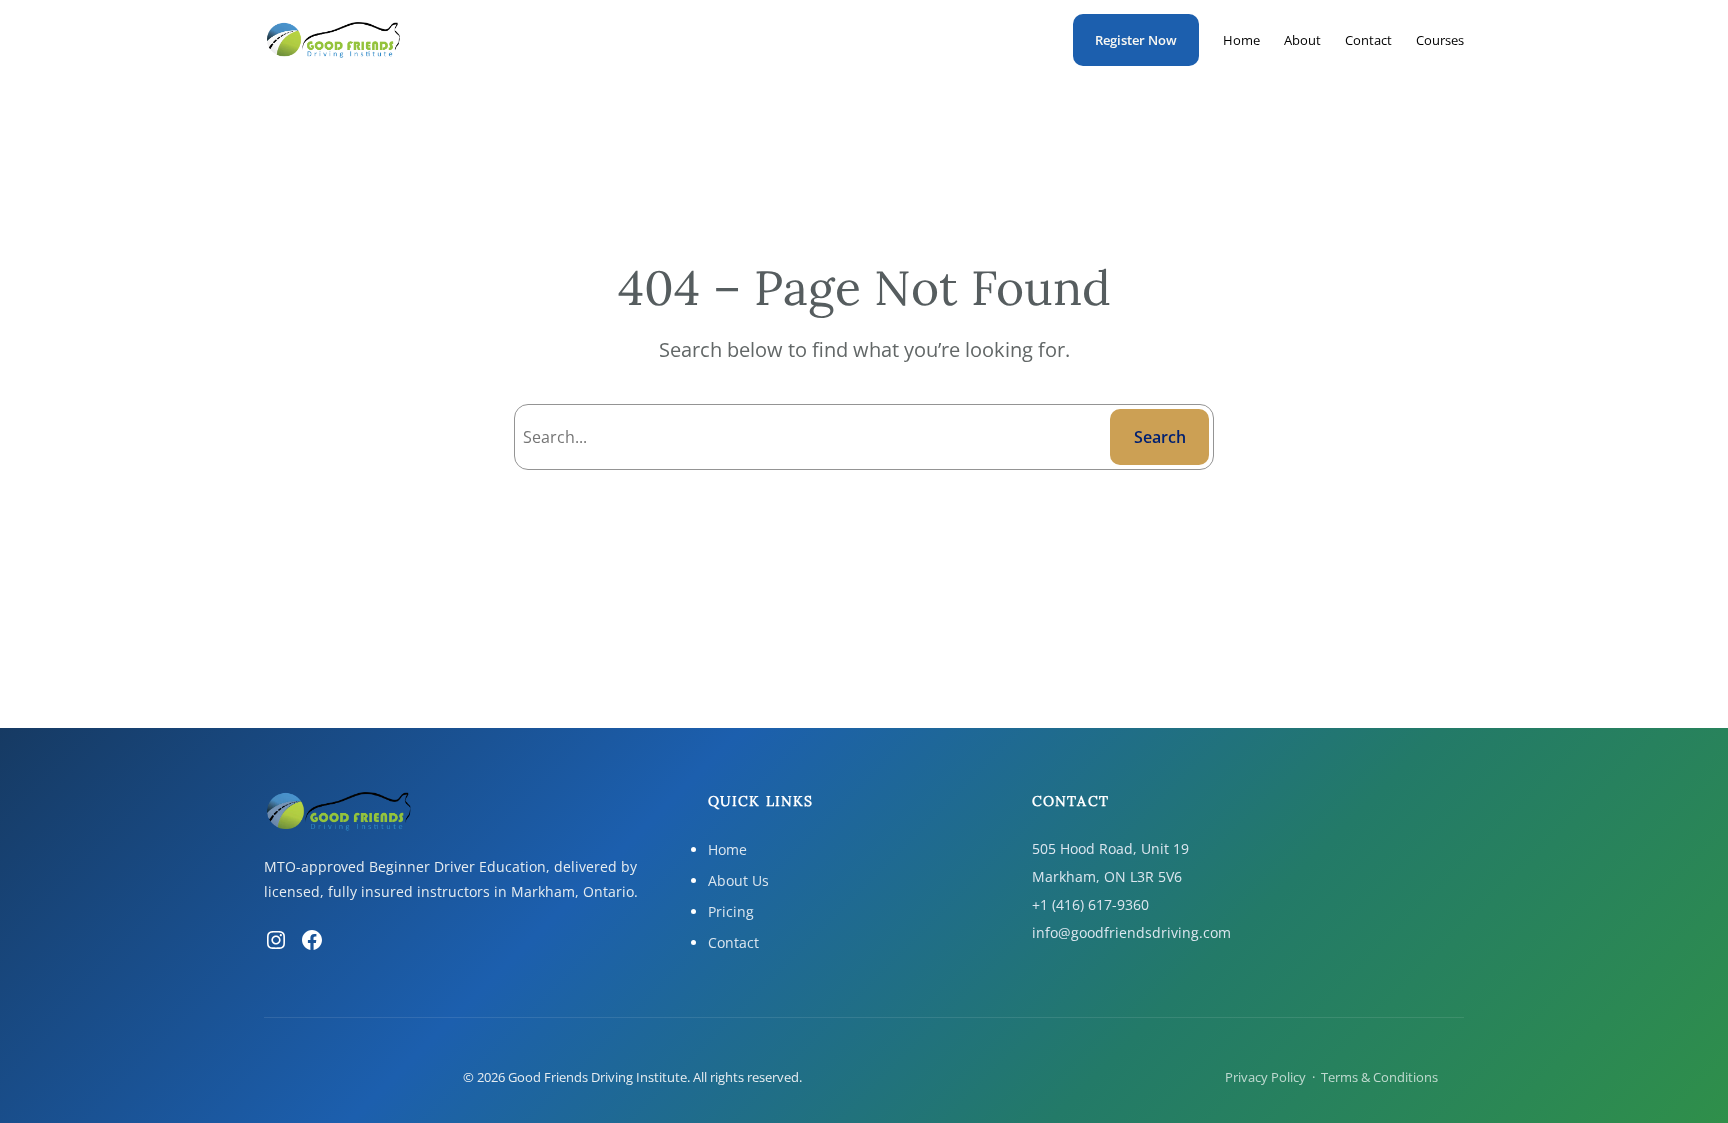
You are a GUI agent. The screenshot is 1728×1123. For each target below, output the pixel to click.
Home (727, 849)
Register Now (1136, 40)
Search (1160, 437)
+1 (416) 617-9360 (1090, 904)
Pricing (731, 911)
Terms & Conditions (1379, 1077)
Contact (733, 942)
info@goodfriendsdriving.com (1131, 932)
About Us (738, 880)
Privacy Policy (1265, 1077)
